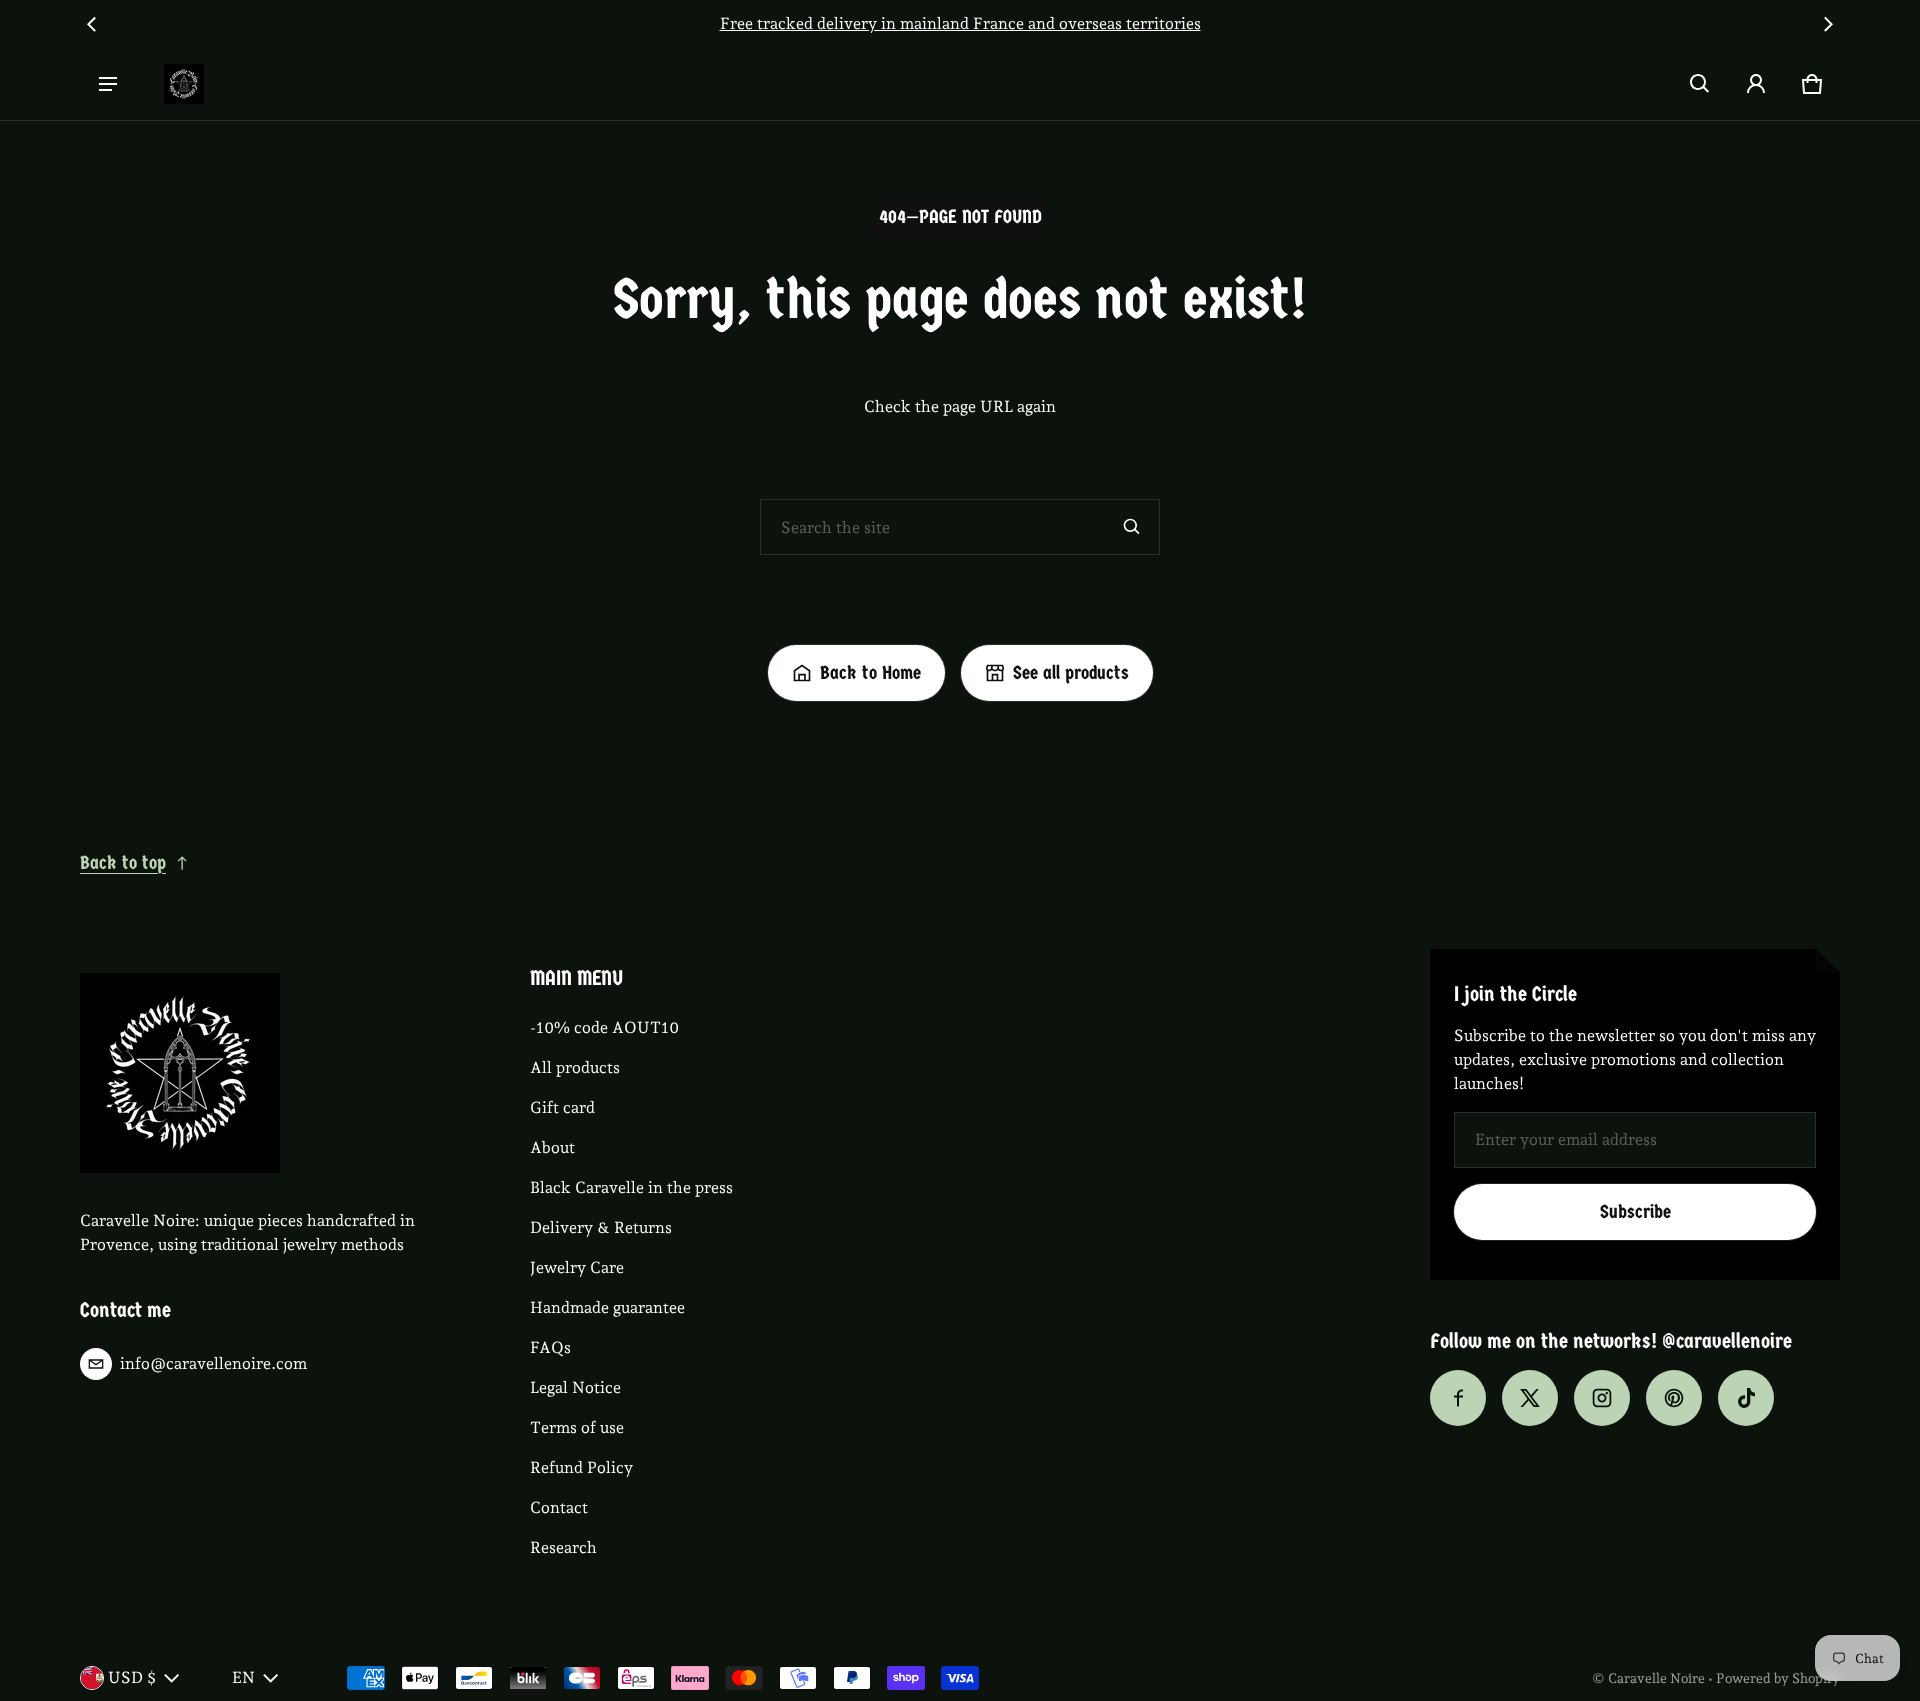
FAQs (550, 1347)
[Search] (1132, 527)
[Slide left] (92, 24)
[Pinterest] (1674, 1398)
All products (575, 1067)
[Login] (1756, 84)
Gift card (562, 1107)
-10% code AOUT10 (604, 1027)
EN (243, 1677)
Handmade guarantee (607, 1307)
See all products (1071, 673)
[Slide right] (1828, 24)
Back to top (123, 863)
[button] (1700, 84)
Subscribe (1635, 1212)
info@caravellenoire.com (213, 1363)
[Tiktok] (1746, 1398)
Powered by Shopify (1778, 1678)
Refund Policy (581, 1467)
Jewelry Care (577, 1267)
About (552, 1147)
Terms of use (577, 1427)
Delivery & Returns (601, 1227)
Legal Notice (575, 1387)
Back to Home (870, 673)
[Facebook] (1458, 1398)
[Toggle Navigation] (108, 84)
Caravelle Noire (1656, 1678)
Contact (559, 1507)
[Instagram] (1602, 1398)
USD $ (132, 1677)
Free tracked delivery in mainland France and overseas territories (914, 23)
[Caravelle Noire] (184, 84)
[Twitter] (1530, 1398)
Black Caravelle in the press (631, 1187)
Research (563, 1547)
